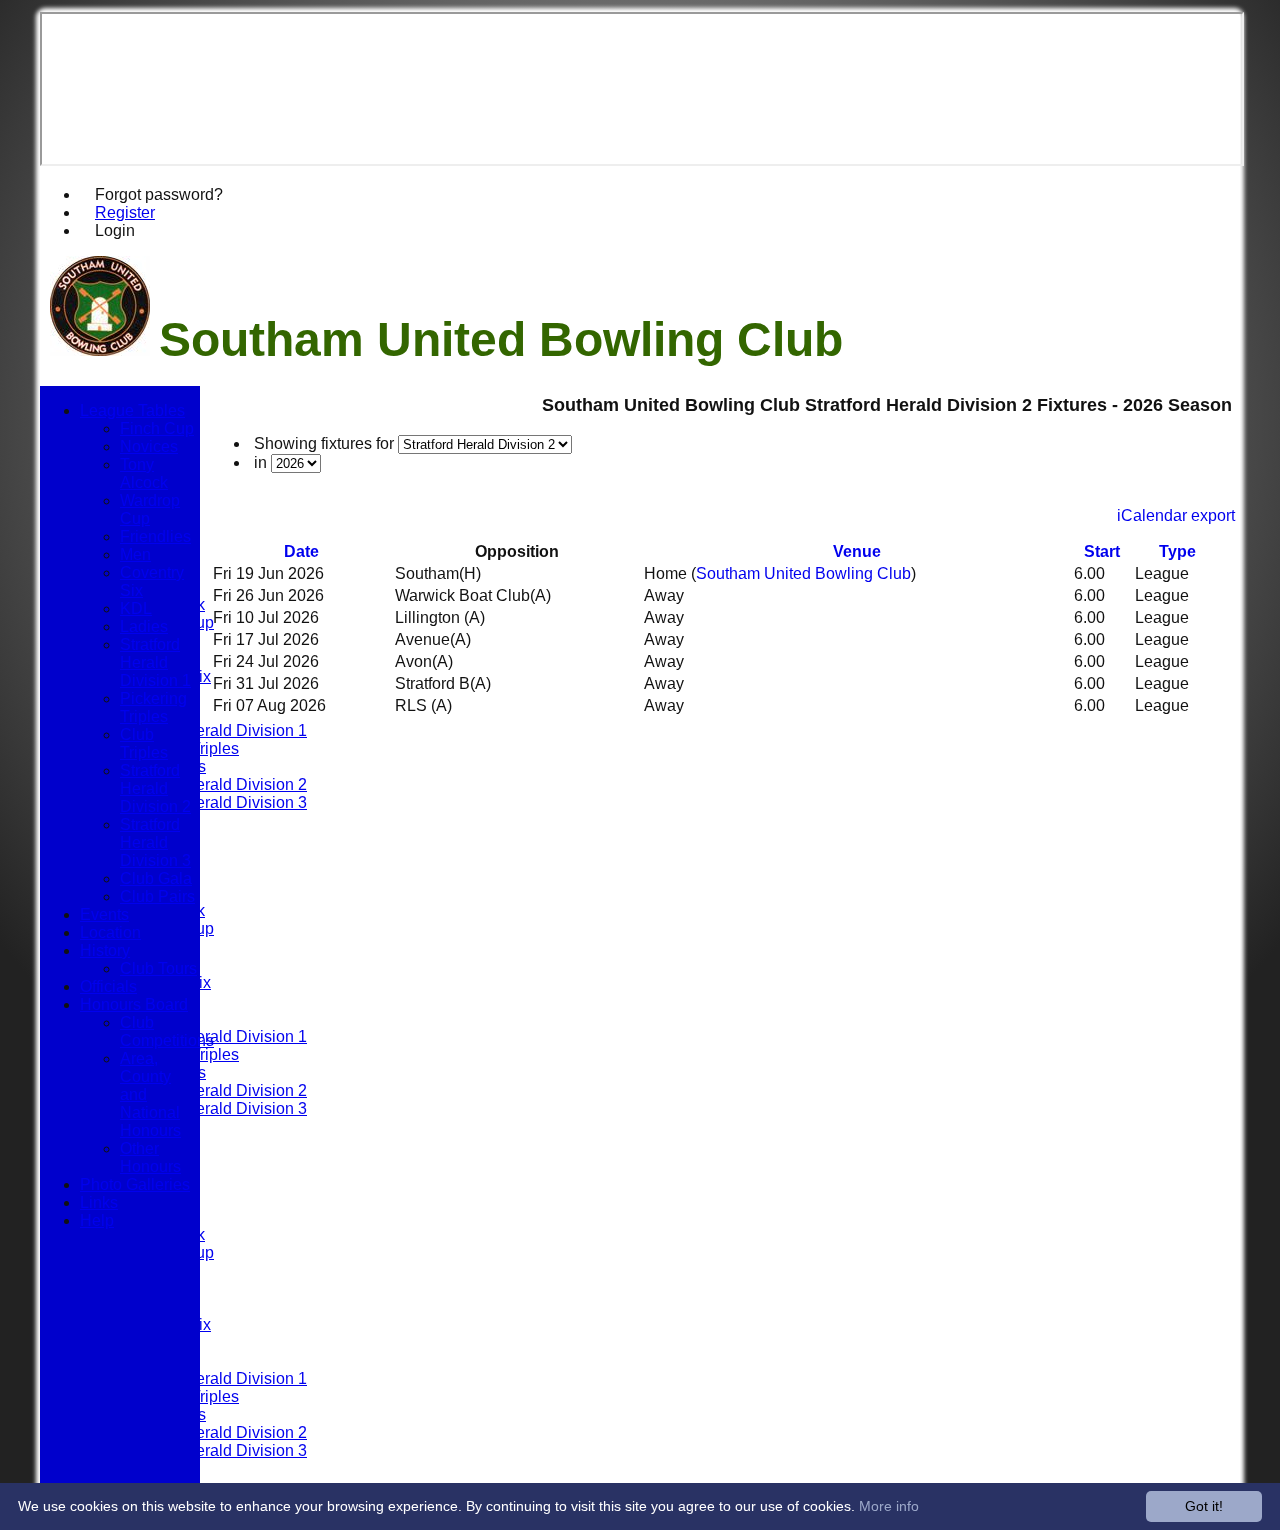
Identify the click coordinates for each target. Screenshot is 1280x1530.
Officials (108, 986)
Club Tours (158, 968)
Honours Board (134, 1004)
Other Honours (150, 1157)
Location (110, 932)
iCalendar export (1176, 515)
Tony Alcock (144, 473)
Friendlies (155, 536)
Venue (857, 551)
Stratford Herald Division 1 (213, 730)
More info (889, 1506)
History (105, 950)
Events (104, 914)
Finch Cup (157, 428)
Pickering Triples (153, 707)
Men (135, 554)
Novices (149, 446)
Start (1102, 551)
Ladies (144, 626)
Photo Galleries (135, 1184)
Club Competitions (167, 1031)
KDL (136, 608)
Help (97, 1220)
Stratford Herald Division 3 (213, 802)
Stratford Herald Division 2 (213, 784)
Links (99, 1202)
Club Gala (156, 878)
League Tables (132, 410)
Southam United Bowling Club (803, 573)
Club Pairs (157, 896)
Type (1177, 551)
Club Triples (144, 743)
